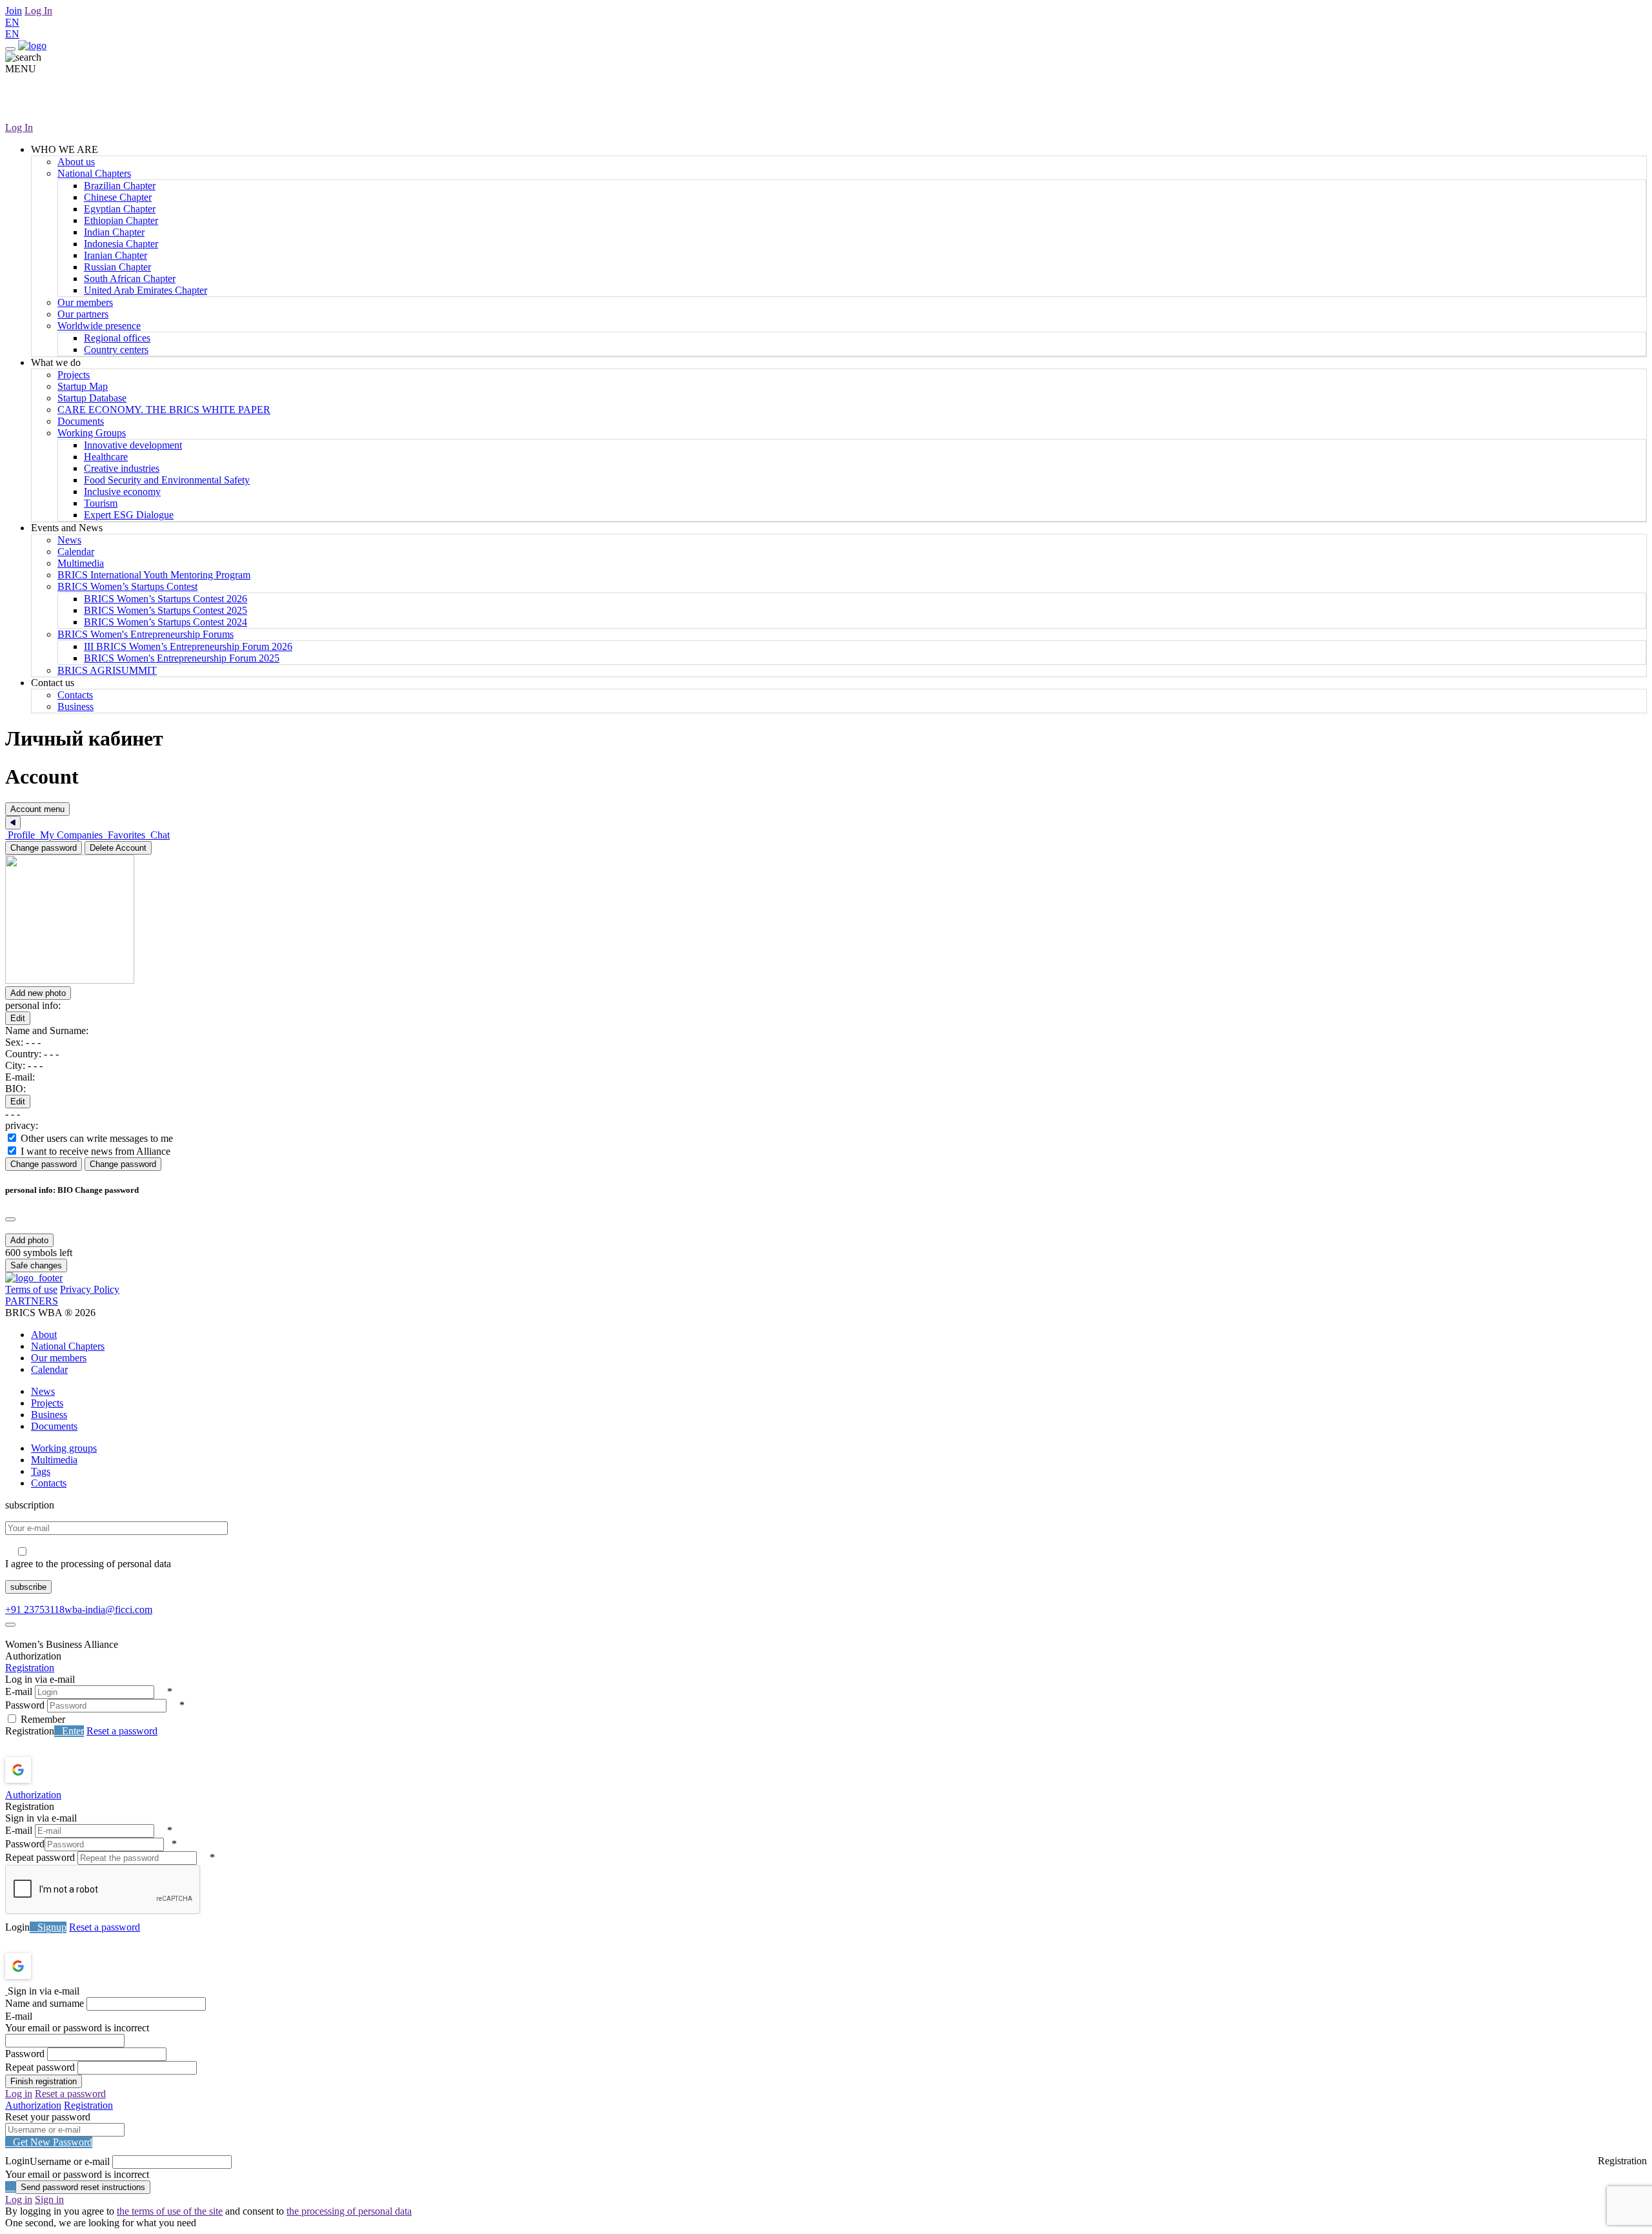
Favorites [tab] (126, 835)
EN (12, 22)
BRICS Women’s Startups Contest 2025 (166, 610)
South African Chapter (130, 279)
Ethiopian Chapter (121, 220)
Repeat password (40, 1857)
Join (14, 11)
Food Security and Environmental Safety (167, 480)
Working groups (64, 1448)
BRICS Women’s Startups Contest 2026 (166, 599)
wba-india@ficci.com (108, 1609)
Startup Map (83, 386)
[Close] (10, 1219)
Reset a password (122, 1731)
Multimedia (81, 563)
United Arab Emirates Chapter (146, 290)
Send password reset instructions (83, 2187)
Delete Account (118, 848)
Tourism (101, 503)
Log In (38, 11)
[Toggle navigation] (10, 49)
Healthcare (106, 457)
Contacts (75, 695)
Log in (19, 2094)
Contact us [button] (53, 683)
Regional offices (117, 338)
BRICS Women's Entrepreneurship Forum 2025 (182, 658)
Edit (18, 1018)
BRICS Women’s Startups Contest (127, 586)
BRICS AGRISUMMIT (107, 670)
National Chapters (94, 173)
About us (76, 162)
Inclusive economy (122, 492)
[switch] (12, 1138)
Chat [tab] (159, 835)
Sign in (49, 2199)
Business (76, 706)
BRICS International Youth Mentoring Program (154, 575)
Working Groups (92, 433)
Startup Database (92, 398)
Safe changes (36, 1265)
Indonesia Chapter (121, 244)
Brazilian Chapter (120, 186)
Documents (81, 421)
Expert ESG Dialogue (129, 515)
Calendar (76, 552)
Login (17, 1927)
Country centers (116, 350)
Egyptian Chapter (120, 209)
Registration (30, 1668)
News (69, 540)
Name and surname (45, 2003)
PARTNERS (32, 1301)
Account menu (37, 809)
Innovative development (133, 445)
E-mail (19, 1691)
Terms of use (31, 1289)
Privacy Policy (90, 1289)
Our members (85, 302)
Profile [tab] (21, 835)
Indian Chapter (114, 232)
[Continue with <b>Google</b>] (52, 1770)
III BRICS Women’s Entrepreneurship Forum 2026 (188, 646)
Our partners (83, 314)
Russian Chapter (117, 267)
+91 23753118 (35, 1609)
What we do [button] (56, 362)
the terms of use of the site (170, 2211)
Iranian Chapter (116, 255)
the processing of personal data (349, 2211)
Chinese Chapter (118, 197)
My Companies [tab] (71, 835)
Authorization (33, 1795)
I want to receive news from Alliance (96, 1151)
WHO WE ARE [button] (65, 149)
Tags (41, 1471)
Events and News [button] (67, 528)
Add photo (29, 1240)
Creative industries (122, 468)
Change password (44, 848)
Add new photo (38, 993)
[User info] (141, 980)
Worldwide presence (99, 326)
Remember (43, 1719)
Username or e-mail (70, 2161)
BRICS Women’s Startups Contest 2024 (166, 622)
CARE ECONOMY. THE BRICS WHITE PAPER (164, 410)
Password (25, 1705)
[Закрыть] (13, 823)
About (44, 1335)
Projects (74, 375)
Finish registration (44, 2081)
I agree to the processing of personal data (88, 1564)
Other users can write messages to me (97, 1138)
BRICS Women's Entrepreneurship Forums (146, 634)
